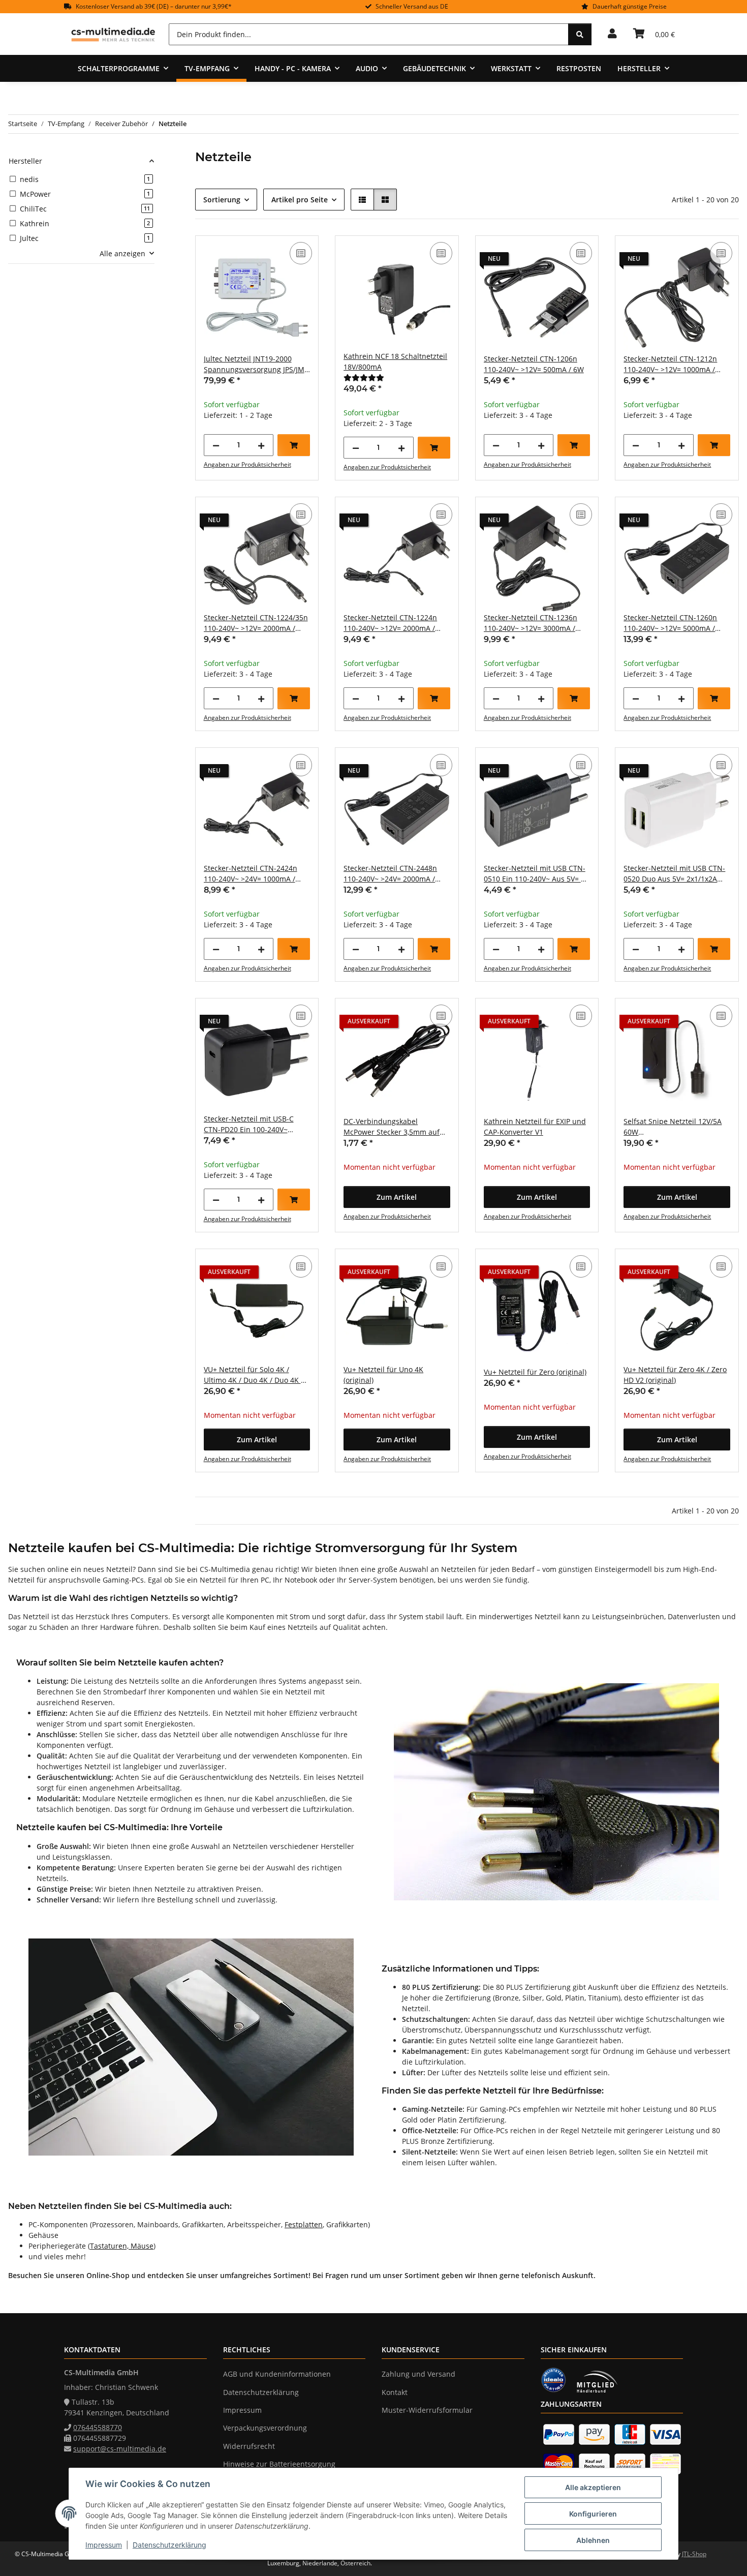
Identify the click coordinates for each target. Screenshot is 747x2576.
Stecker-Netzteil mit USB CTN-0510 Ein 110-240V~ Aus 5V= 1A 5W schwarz (537, 874)
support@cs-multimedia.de (120, 2449)
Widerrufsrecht (249, 2446)
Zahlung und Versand (418, 2374)
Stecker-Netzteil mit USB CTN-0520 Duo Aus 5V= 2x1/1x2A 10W (674, 874)
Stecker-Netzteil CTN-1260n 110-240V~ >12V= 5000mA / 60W (670, 623)
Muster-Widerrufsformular (427, 2410)
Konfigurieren (593, 2514)
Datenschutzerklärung (169, 2545)
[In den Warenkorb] (294, 445)
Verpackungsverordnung (265, 2428)
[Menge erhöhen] (261, 445)
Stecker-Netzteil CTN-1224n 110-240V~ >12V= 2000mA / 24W (390, 623)
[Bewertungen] (364, 377)
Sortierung (222, 200)
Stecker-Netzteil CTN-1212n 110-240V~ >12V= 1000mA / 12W (670, 364)
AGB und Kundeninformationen (277, 2374)
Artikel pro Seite (300, 200)
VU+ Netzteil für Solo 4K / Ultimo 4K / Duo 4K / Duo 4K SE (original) (256, 1375)
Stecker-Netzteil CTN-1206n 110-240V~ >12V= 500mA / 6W (534, 364)
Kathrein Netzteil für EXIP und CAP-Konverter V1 (535, 1127)
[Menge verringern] (216, 445)
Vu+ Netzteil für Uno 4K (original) (383, 1375)
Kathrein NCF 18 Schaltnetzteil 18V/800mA (395, 361)
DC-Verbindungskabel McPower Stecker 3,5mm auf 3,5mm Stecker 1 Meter (392, 1127)
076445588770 (98, 2427)
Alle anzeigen (122, 253)
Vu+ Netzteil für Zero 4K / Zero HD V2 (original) (675, 1375)
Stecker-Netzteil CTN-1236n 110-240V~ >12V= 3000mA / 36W (531, 623)
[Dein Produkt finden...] (580, 34)
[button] (612, 34)
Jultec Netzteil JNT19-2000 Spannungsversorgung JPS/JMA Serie (256, 364)
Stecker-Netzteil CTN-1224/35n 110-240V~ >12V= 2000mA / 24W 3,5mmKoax (256, 623)
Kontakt (395, 2392)
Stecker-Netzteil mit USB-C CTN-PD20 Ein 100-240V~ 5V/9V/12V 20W (249, 1124)
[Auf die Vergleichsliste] (301, 253)
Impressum (104, 2545)
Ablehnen (593, 2540)
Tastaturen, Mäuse (122, 2246)
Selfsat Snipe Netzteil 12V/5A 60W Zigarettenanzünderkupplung (674, 1127)
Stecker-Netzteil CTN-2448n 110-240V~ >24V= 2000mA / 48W (390, 874)
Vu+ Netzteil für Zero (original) (535, 1372)
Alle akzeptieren (593, 2487)
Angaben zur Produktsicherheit (247, 464)
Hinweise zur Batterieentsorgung (279, 2464)
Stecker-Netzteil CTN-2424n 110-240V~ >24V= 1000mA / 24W (251, 874)
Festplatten (304, 2224)
